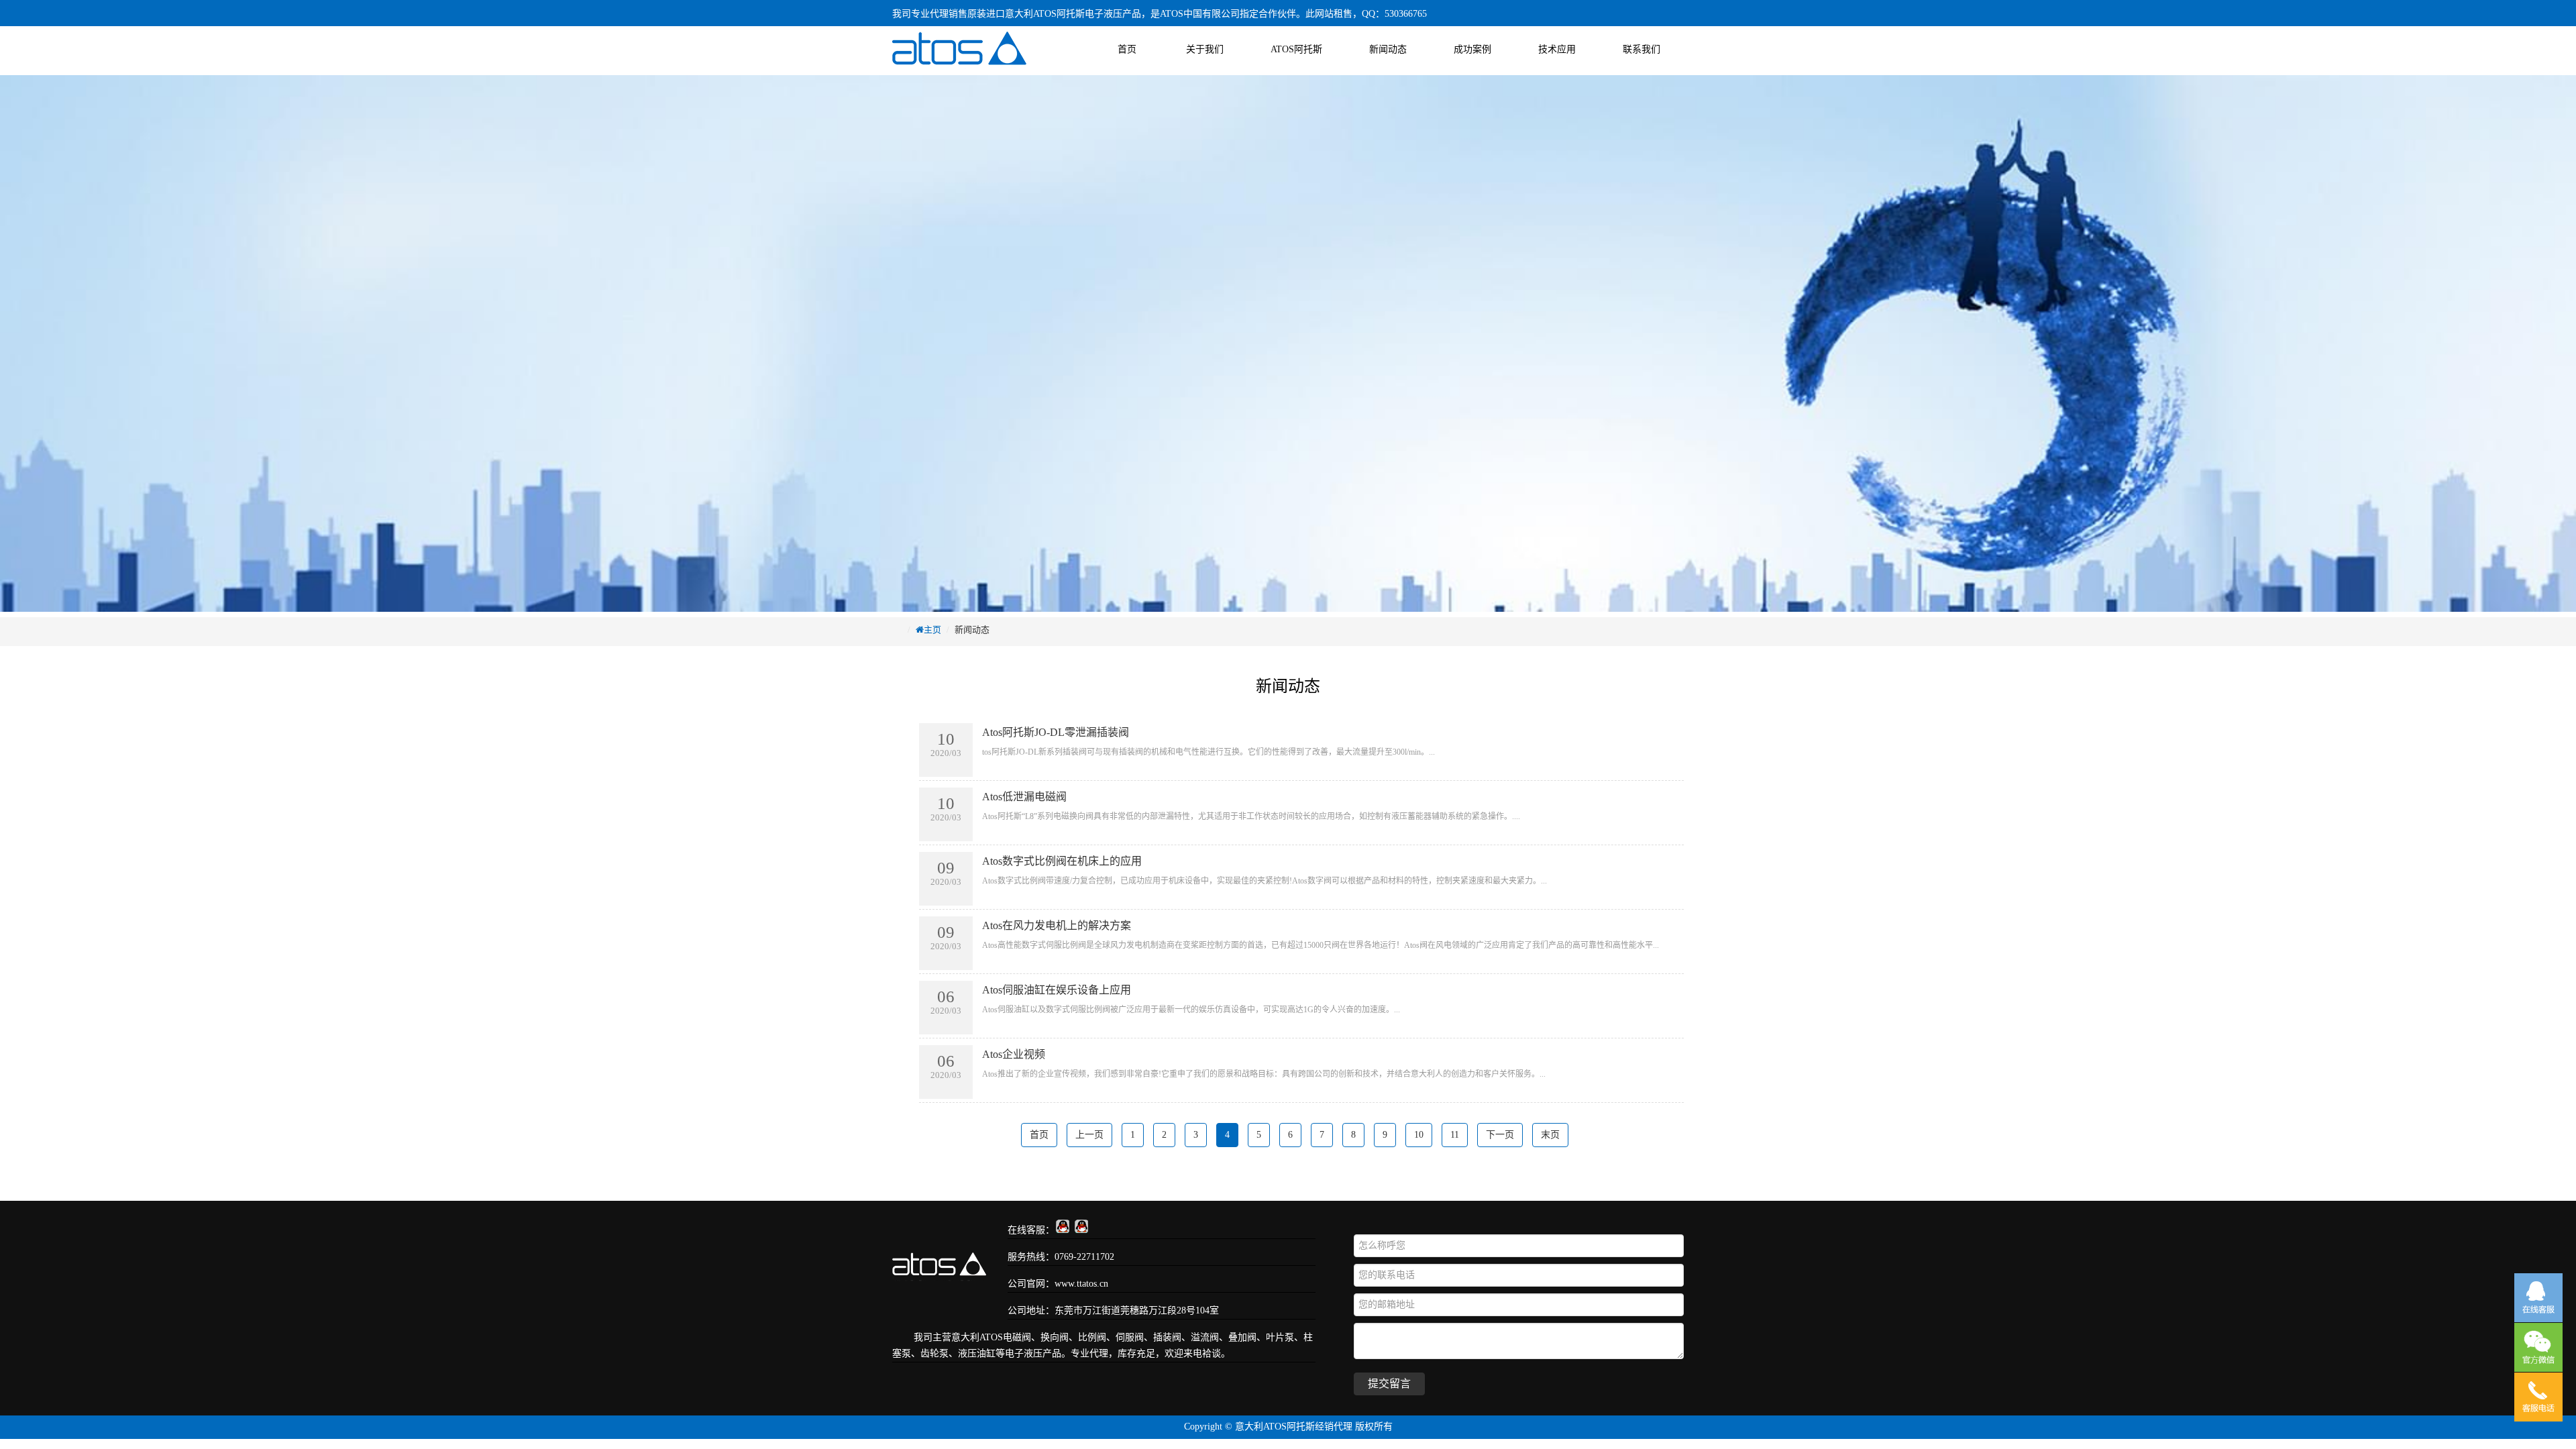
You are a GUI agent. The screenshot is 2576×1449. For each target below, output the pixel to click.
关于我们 (1205, 49)
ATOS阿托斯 (1296, 49)
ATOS (991, 1337)
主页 (932, 630)
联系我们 (1642, 49)
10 (1419, 1135)
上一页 (1089, 1135)
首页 (1127, 49)
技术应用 (1557, 49)
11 (1455, 1135)
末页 (1550, 1135)
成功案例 (1472, 49)
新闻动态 (1388, 49)
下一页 (1500, 1135)
